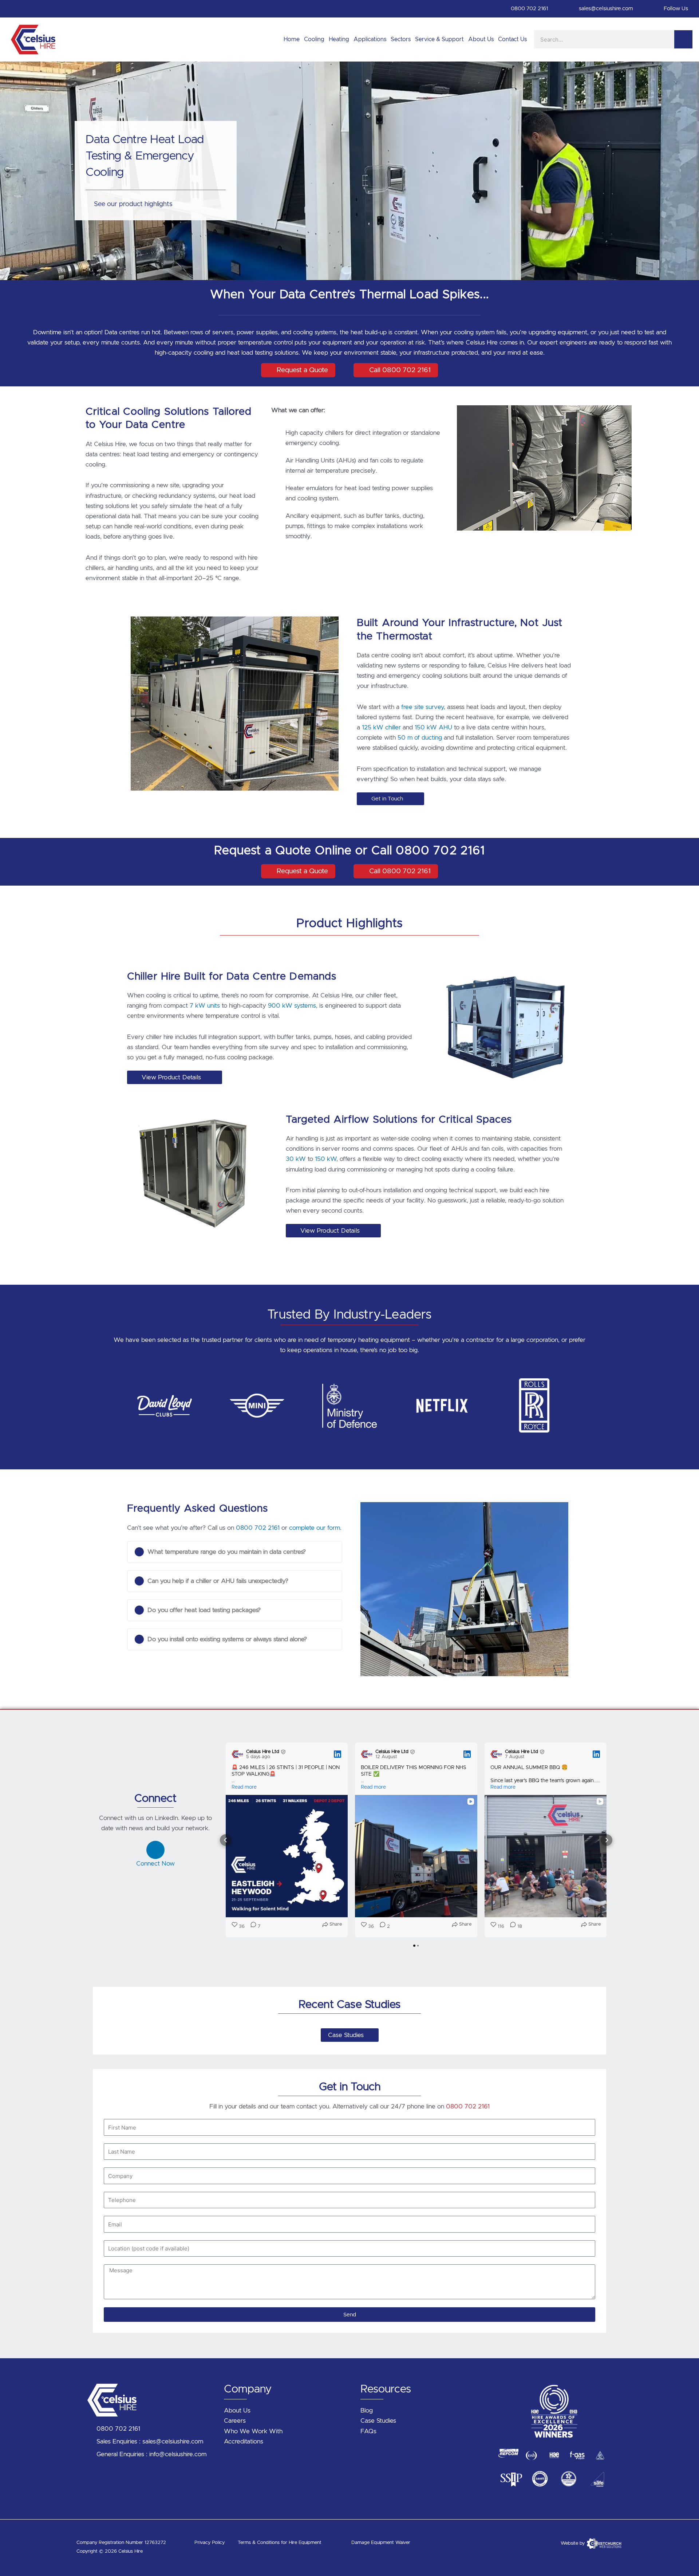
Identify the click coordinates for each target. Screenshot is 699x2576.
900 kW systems (292, 1006)
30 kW (296, 1159)
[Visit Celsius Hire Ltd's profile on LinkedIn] (239, 1754)
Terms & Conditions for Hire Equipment (280, 2543)
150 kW (326, 1159)
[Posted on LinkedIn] (337, 1754)
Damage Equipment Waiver (381, 2543)
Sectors (401, 39)
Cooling (314, 39)
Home (292, 39)
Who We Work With (253, 2431)
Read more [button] (244, 1787)
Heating (339, 39)
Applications (370, 39)
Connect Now (155, 1864)
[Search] (683, 39)
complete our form (315, 1528)
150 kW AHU (433, 727)
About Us (481, 39)
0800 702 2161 (258, 1528)
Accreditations (244, 2441)
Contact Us (512, 39)
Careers (235, 2421)
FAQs (368, 2431)
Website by (573, 2543)
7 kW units (205, 1006)
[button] (120, 1404)
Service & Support (439, 39)
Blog (367, 2410)
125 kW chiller (381, 727)
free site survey (422, 707)
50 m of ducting (419, 738)
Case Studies (378, 2421)
